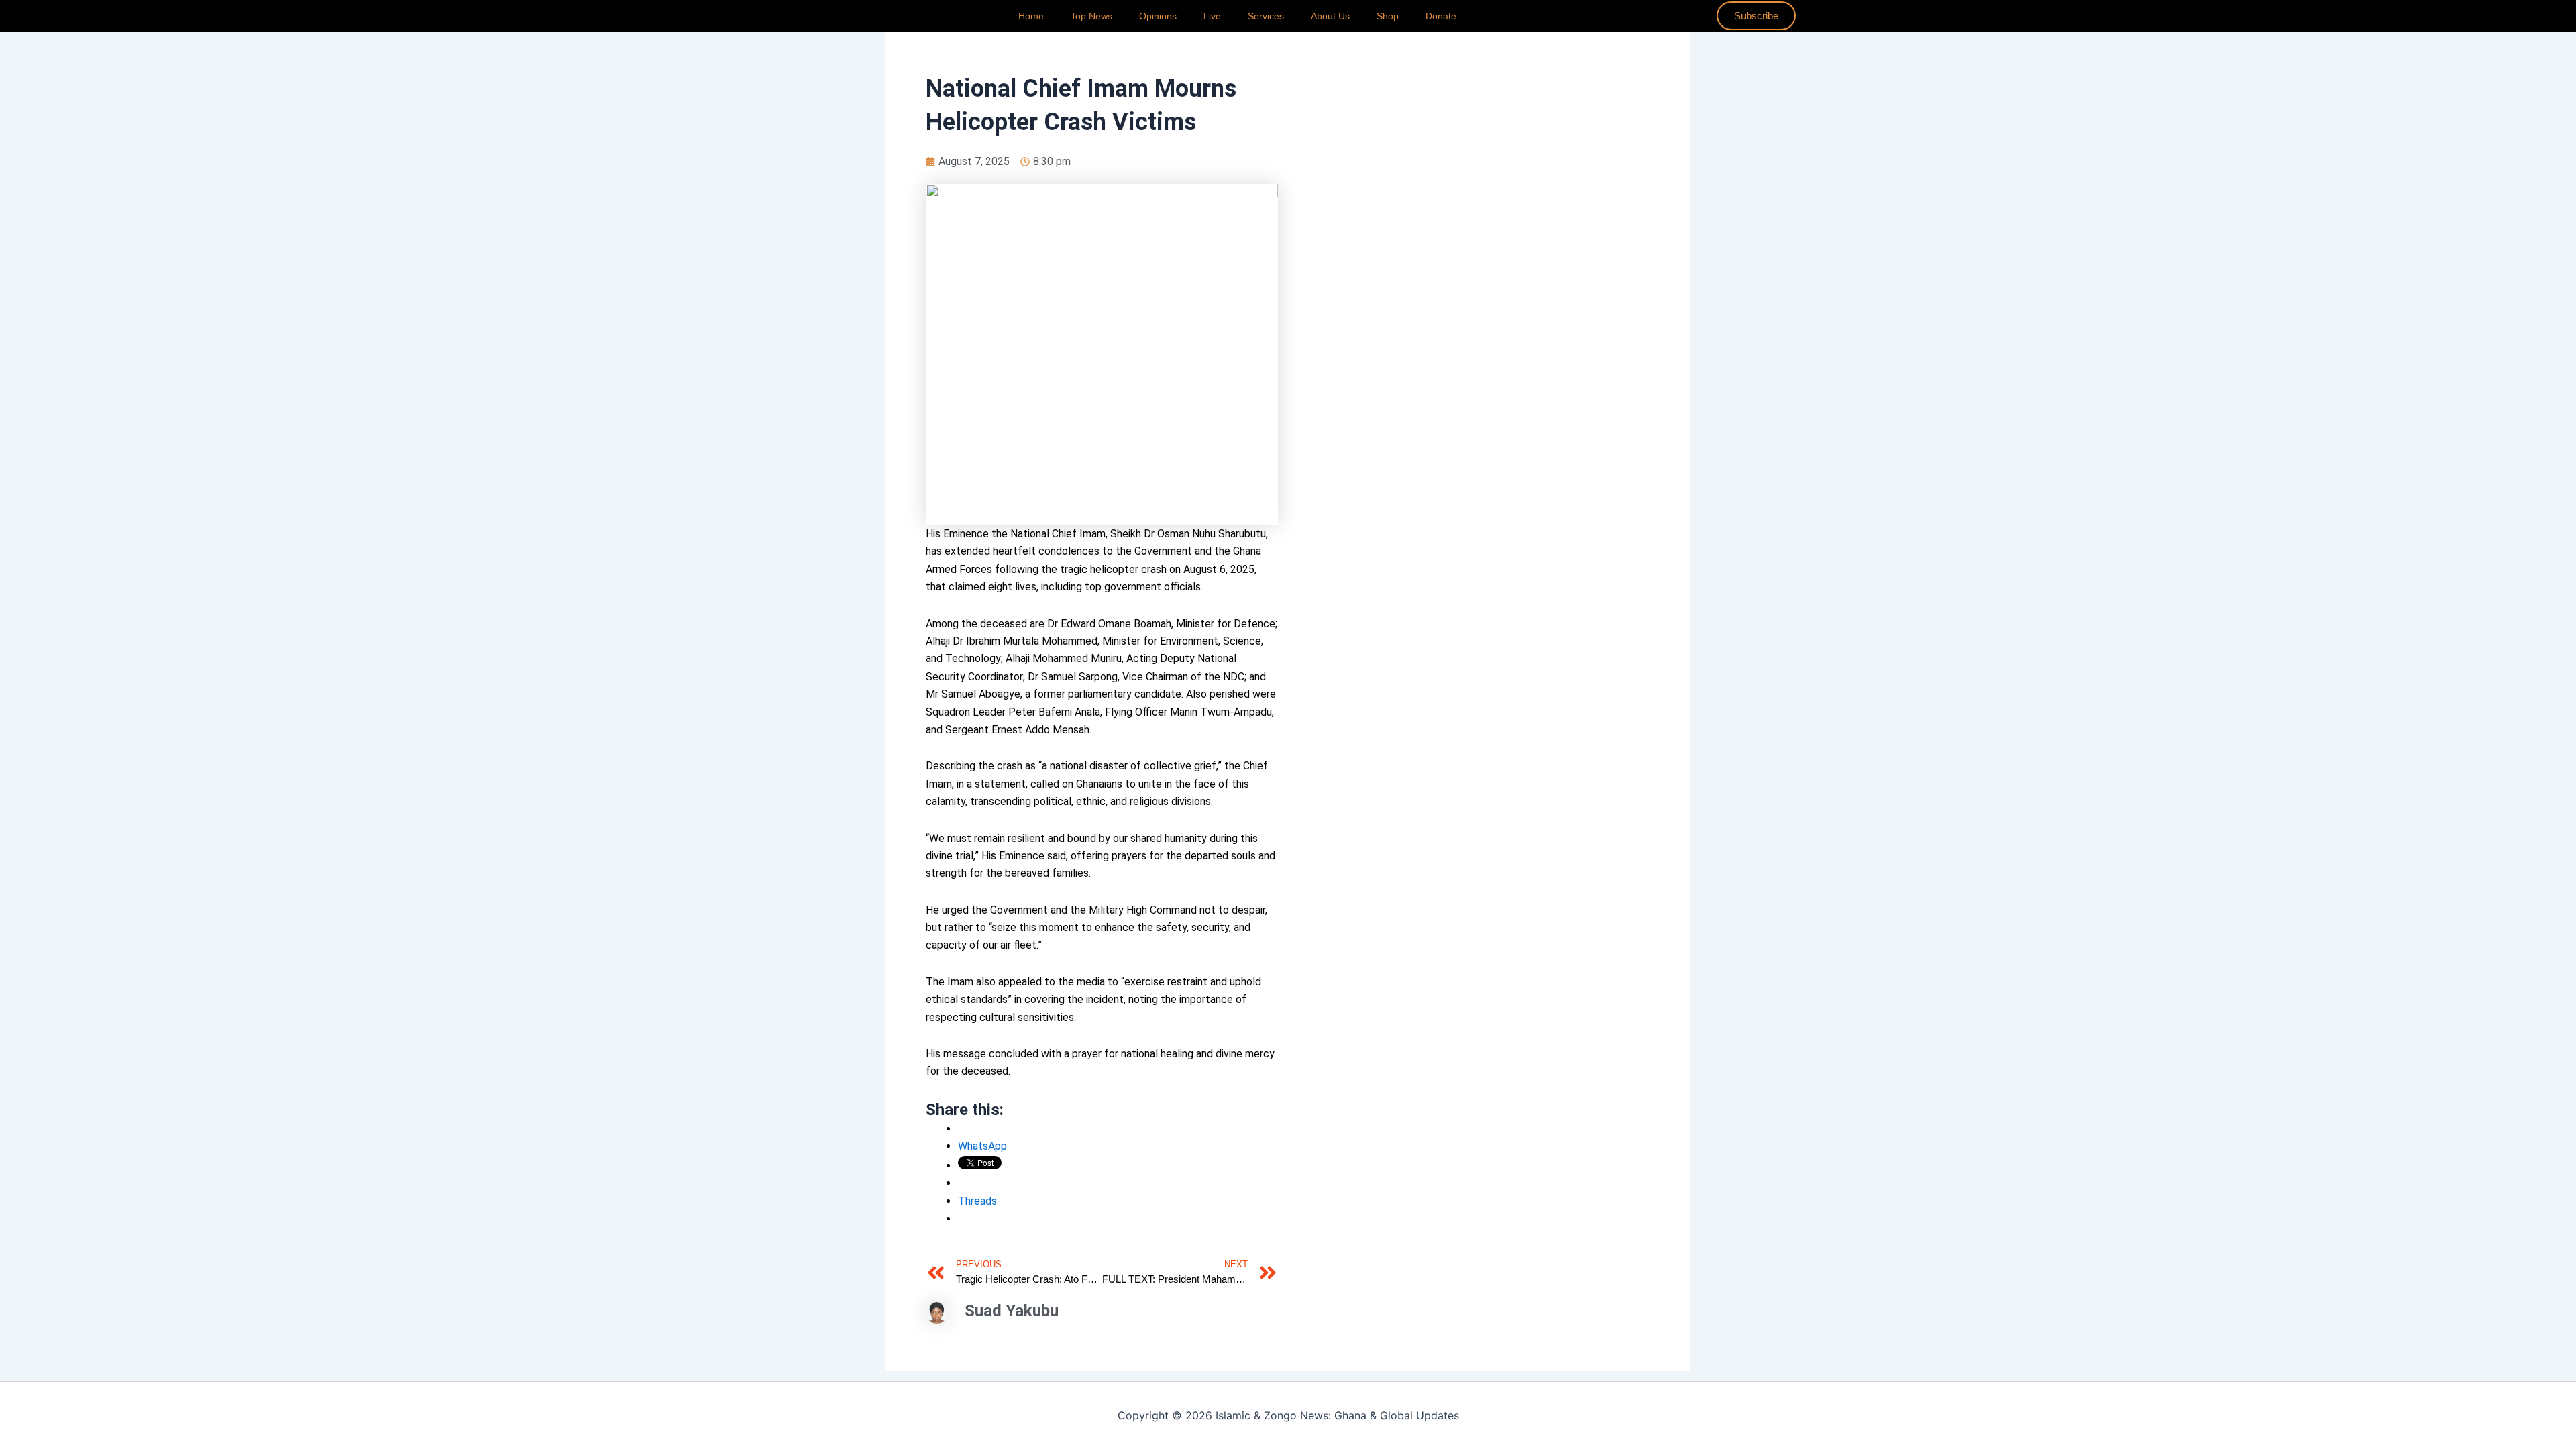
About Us (1330, 16)
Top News (1091, 16)
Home (1031, 16)
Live (1212, 16)
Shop (1388, 16)
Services (1266, 16)
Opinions (1158, 16)
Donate (1441, 16)
